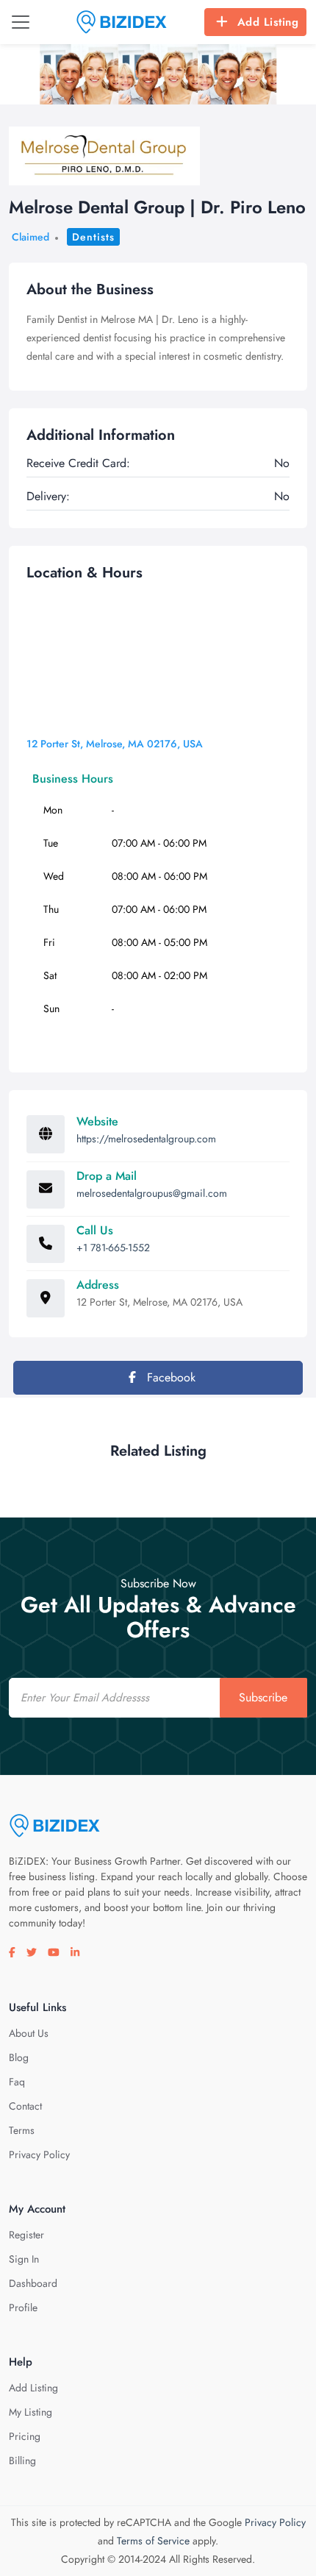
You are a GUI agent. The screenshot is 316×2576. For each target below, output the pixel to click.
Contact (25, 2106)
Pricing (25, 2436)
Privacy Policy (39, 2155)
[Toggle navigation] (21, 22)
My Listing (30, 2412)
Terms (22, 2130)
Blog (19, 2057)
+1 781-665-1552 (113, 1248)
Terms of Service (153, 2541)
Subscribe (263, 1697)
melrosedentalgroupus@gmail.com (152, 1193)
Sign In (24, 2259)
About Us (29, 2033)
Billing (22, 2461)
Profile (23, 2308)
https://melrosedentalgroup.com (146, 1139)
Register (26, 2235)
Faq (17, 2082)
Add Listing (268, 22)
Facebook (169, 1377)
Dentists (93, 237)
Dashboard (33, 2283)
